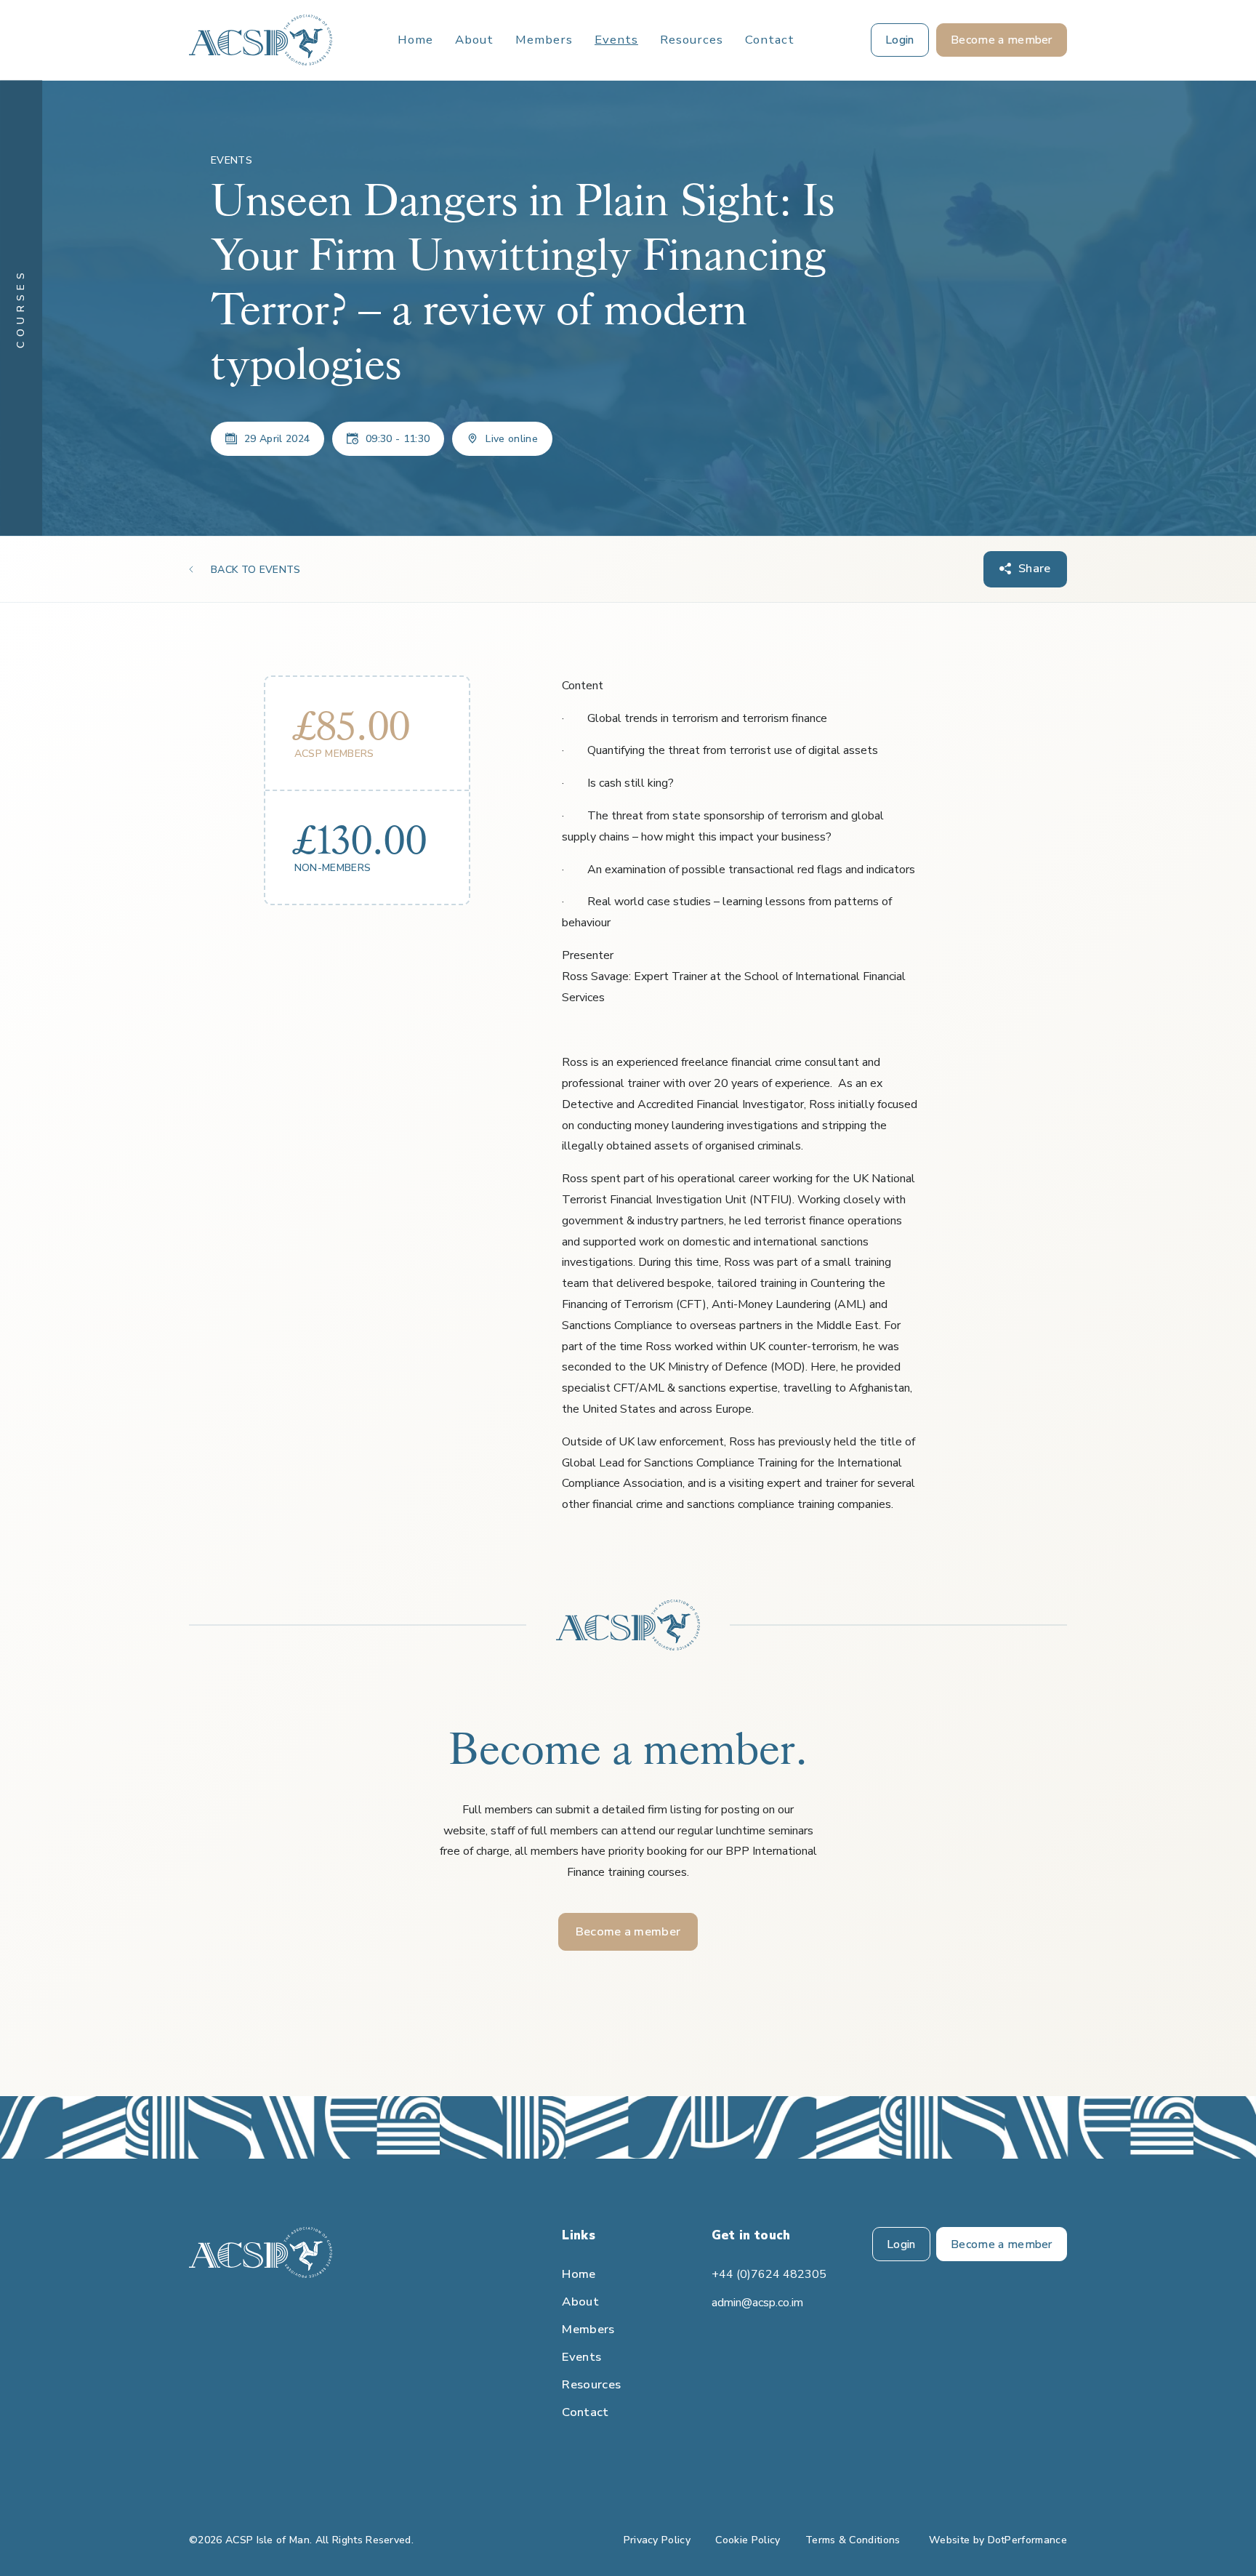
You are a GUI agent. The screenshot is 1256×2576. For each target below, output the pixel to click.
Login (901, 2244)
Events (616, 40)
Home (415, 40)
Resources (692, 40)
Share (1035, 568)
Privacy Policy (657, 2540)
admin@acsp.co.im (757, 2303)
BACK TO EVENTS (255, 570)
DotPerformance (1027, 2540)
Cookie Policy (748, 2540)
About (474, 40)
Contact (770, 40)
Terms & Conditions (853, 2540)
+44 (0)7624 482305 (769, 2274)
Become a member (628, 1931)
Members (544, 40)
